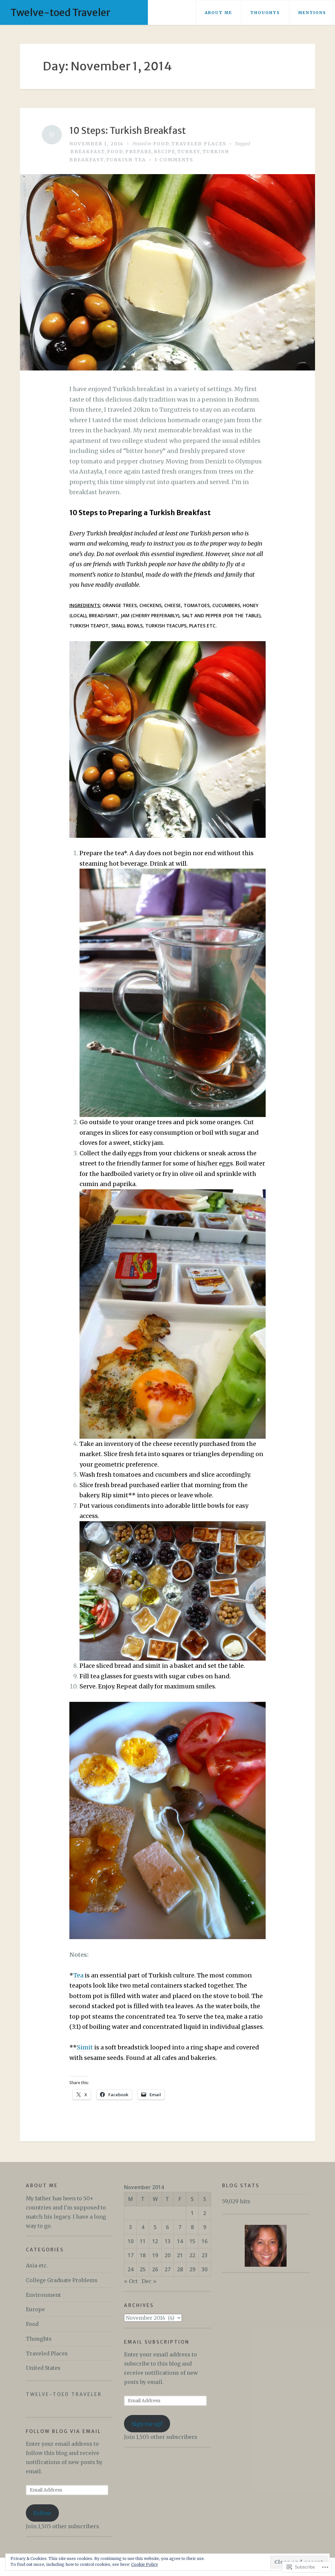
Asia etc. (37, 2265)
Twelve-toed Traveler (60, 12)
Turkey (189, 152)
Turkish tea (126, 160)
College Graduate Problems (62, 2280)
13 (167, 2241)
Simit (85, 2047)
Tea (78, 1975)
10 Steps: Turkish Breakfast (128, 131)
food (115, 152)
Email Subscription (157, 2342)
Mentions (312, 13)
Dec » (149, 2281)
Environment (43, 2295)
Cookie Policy (145, 2564)
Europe (35, 2309)
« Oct (131, 2281)
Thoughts (265, 13)
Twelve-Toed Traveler (64, 2394)
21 (180, 2255)
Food (161, 144)
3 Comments (174, 160)
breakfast (88, 152)
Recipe (165, 152)
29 (192, 2269)
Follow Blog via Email (63, 2431)
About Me (219, 13)
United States (43, 2368)
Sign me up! (147, 2424)
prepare (139, 152)
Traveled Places (199, 144)
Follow (42, 2513)
